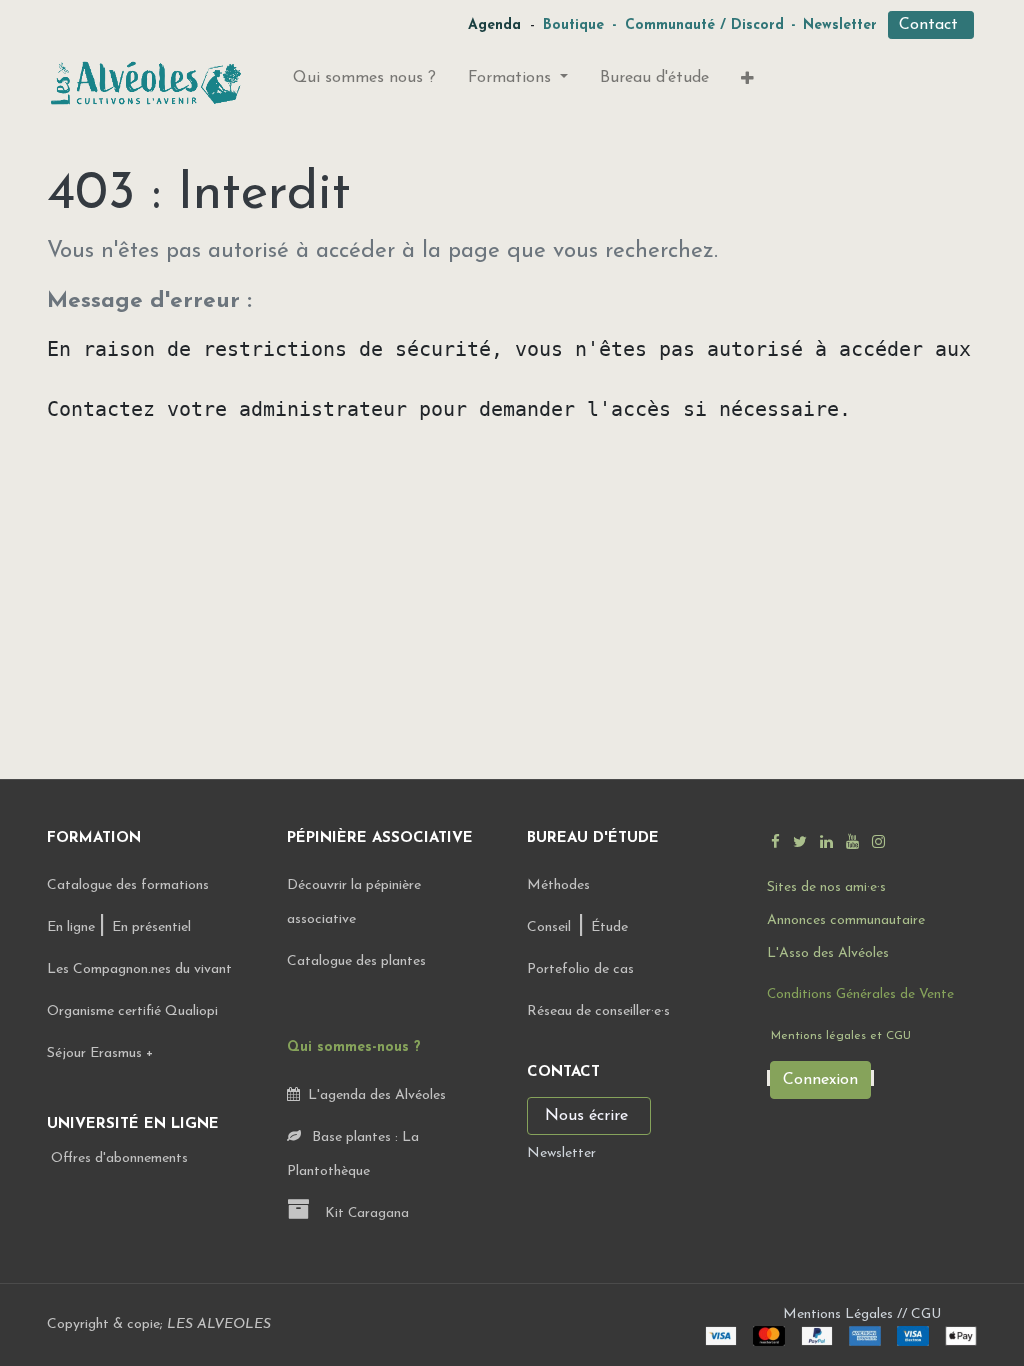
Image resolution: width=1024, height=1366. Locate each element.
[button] (747, 83)
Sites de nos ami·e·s (826, 887)
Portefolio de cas (580, 969)
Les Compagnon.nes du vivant (139, 969)
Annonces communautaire (846, 920)
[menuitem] (364, 82)
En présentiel (151, 927)
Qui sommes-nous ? (354, 1047)
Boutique (573, 25)
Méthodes (558, 885)
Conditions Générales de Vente (860, 994)
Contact (931, 25)
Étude (609, 927)
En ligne (73, 927)
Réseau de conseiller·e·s (598, 1011)
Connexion (820, 1080)
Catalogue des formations (128, 885)
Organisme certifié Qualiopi (132, 1011)
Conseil (549, 927)
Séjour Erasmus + (100, 1053)
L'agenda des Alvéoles (373, 1095)
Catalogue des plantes (356, 961)
